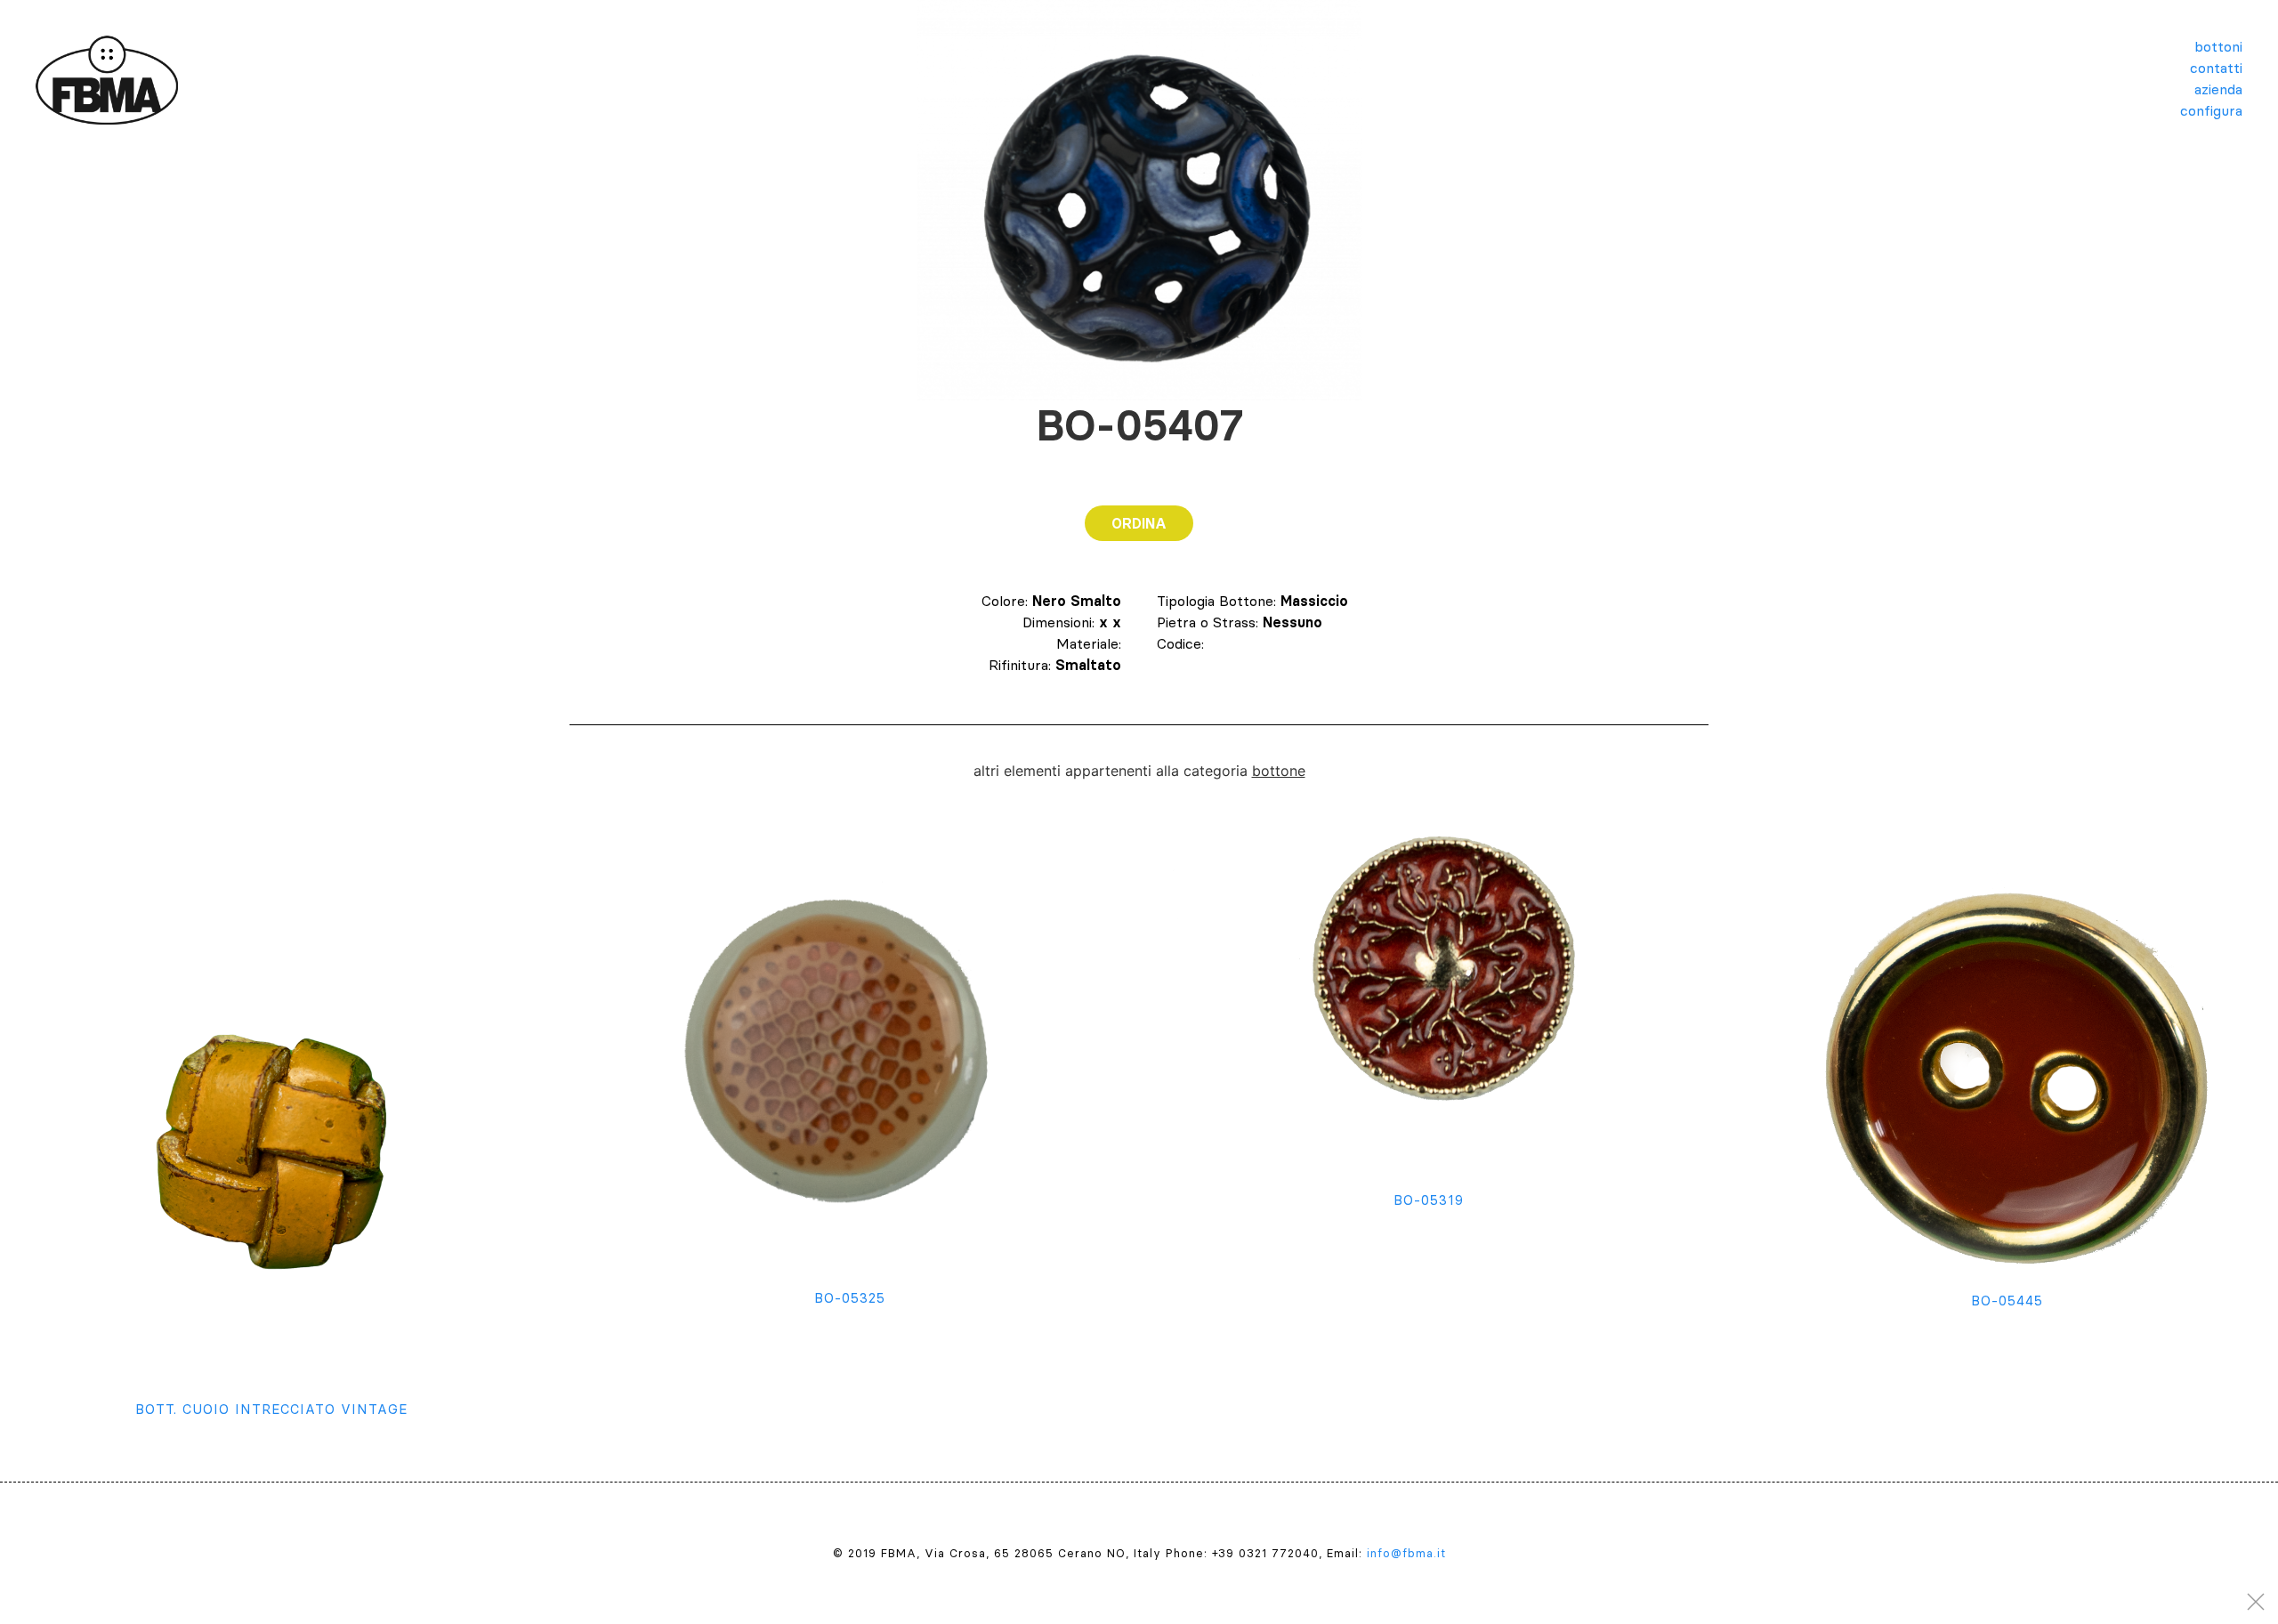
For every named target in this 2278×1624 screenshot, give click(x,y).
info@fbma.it (1406, 1553)
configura (2211, 110)
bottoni (2218, 46)
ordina (1139, 523)
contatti (2216, 68)
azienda (2218, 89)
